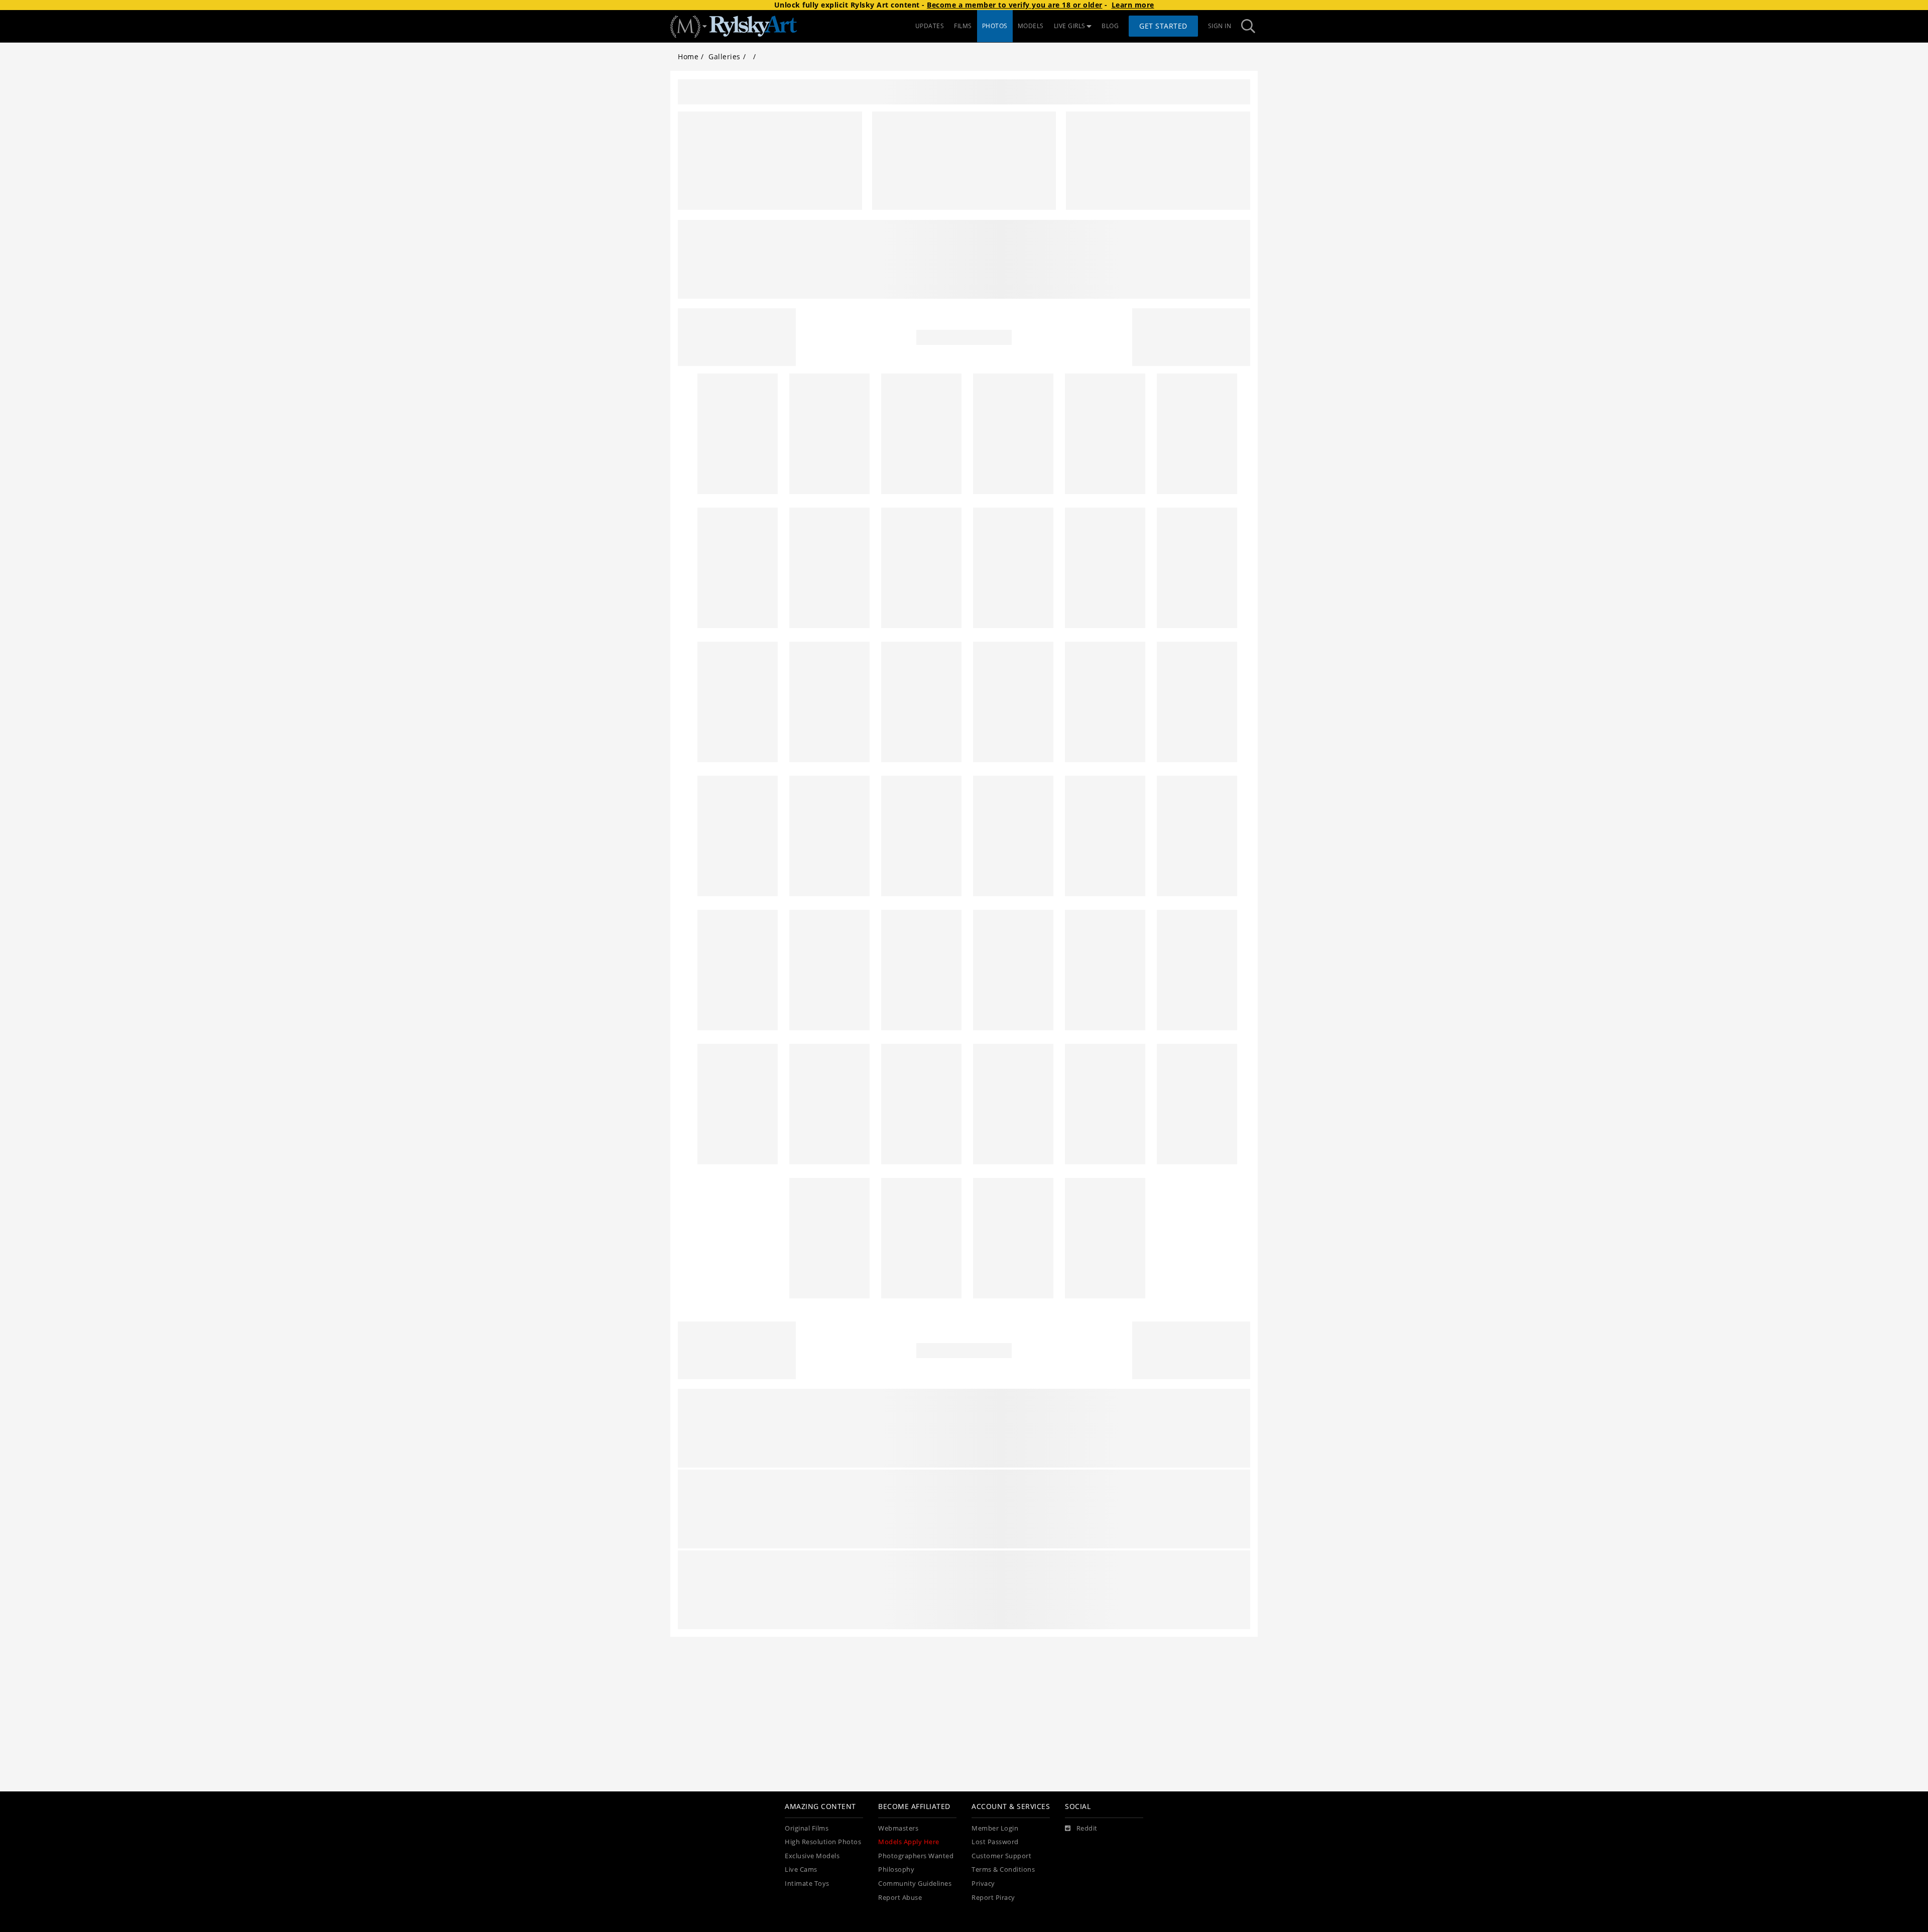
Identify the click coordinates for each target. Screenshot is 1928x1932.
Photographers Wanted (916, 1856)
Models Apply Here (909, 1842)
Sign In (1220, 26)
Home (688, 56)
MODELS (1031, 26)
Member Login (995, 1828)
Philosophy (896, 1869)
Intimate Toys (807, 1884)
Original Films (807, 1828)
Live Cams (801, 1869)
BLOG (1110, 26)
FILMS (963, 26)
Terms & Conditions (1003, 1869)
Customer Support (1001, 1856)
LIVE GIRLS (1070, 26)
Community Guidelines (915, 1884)
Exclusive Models (812, 1856)
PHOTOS (995, 26)
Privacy (983, 1884)
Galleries (725, 56)
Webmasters (898, 1828)
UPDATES (930, 26)
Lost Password (995, 1842)
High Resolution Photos (823, 1842)
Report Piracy (993, 1898)
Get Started (1163, 26)
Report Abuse (900, 1898)
